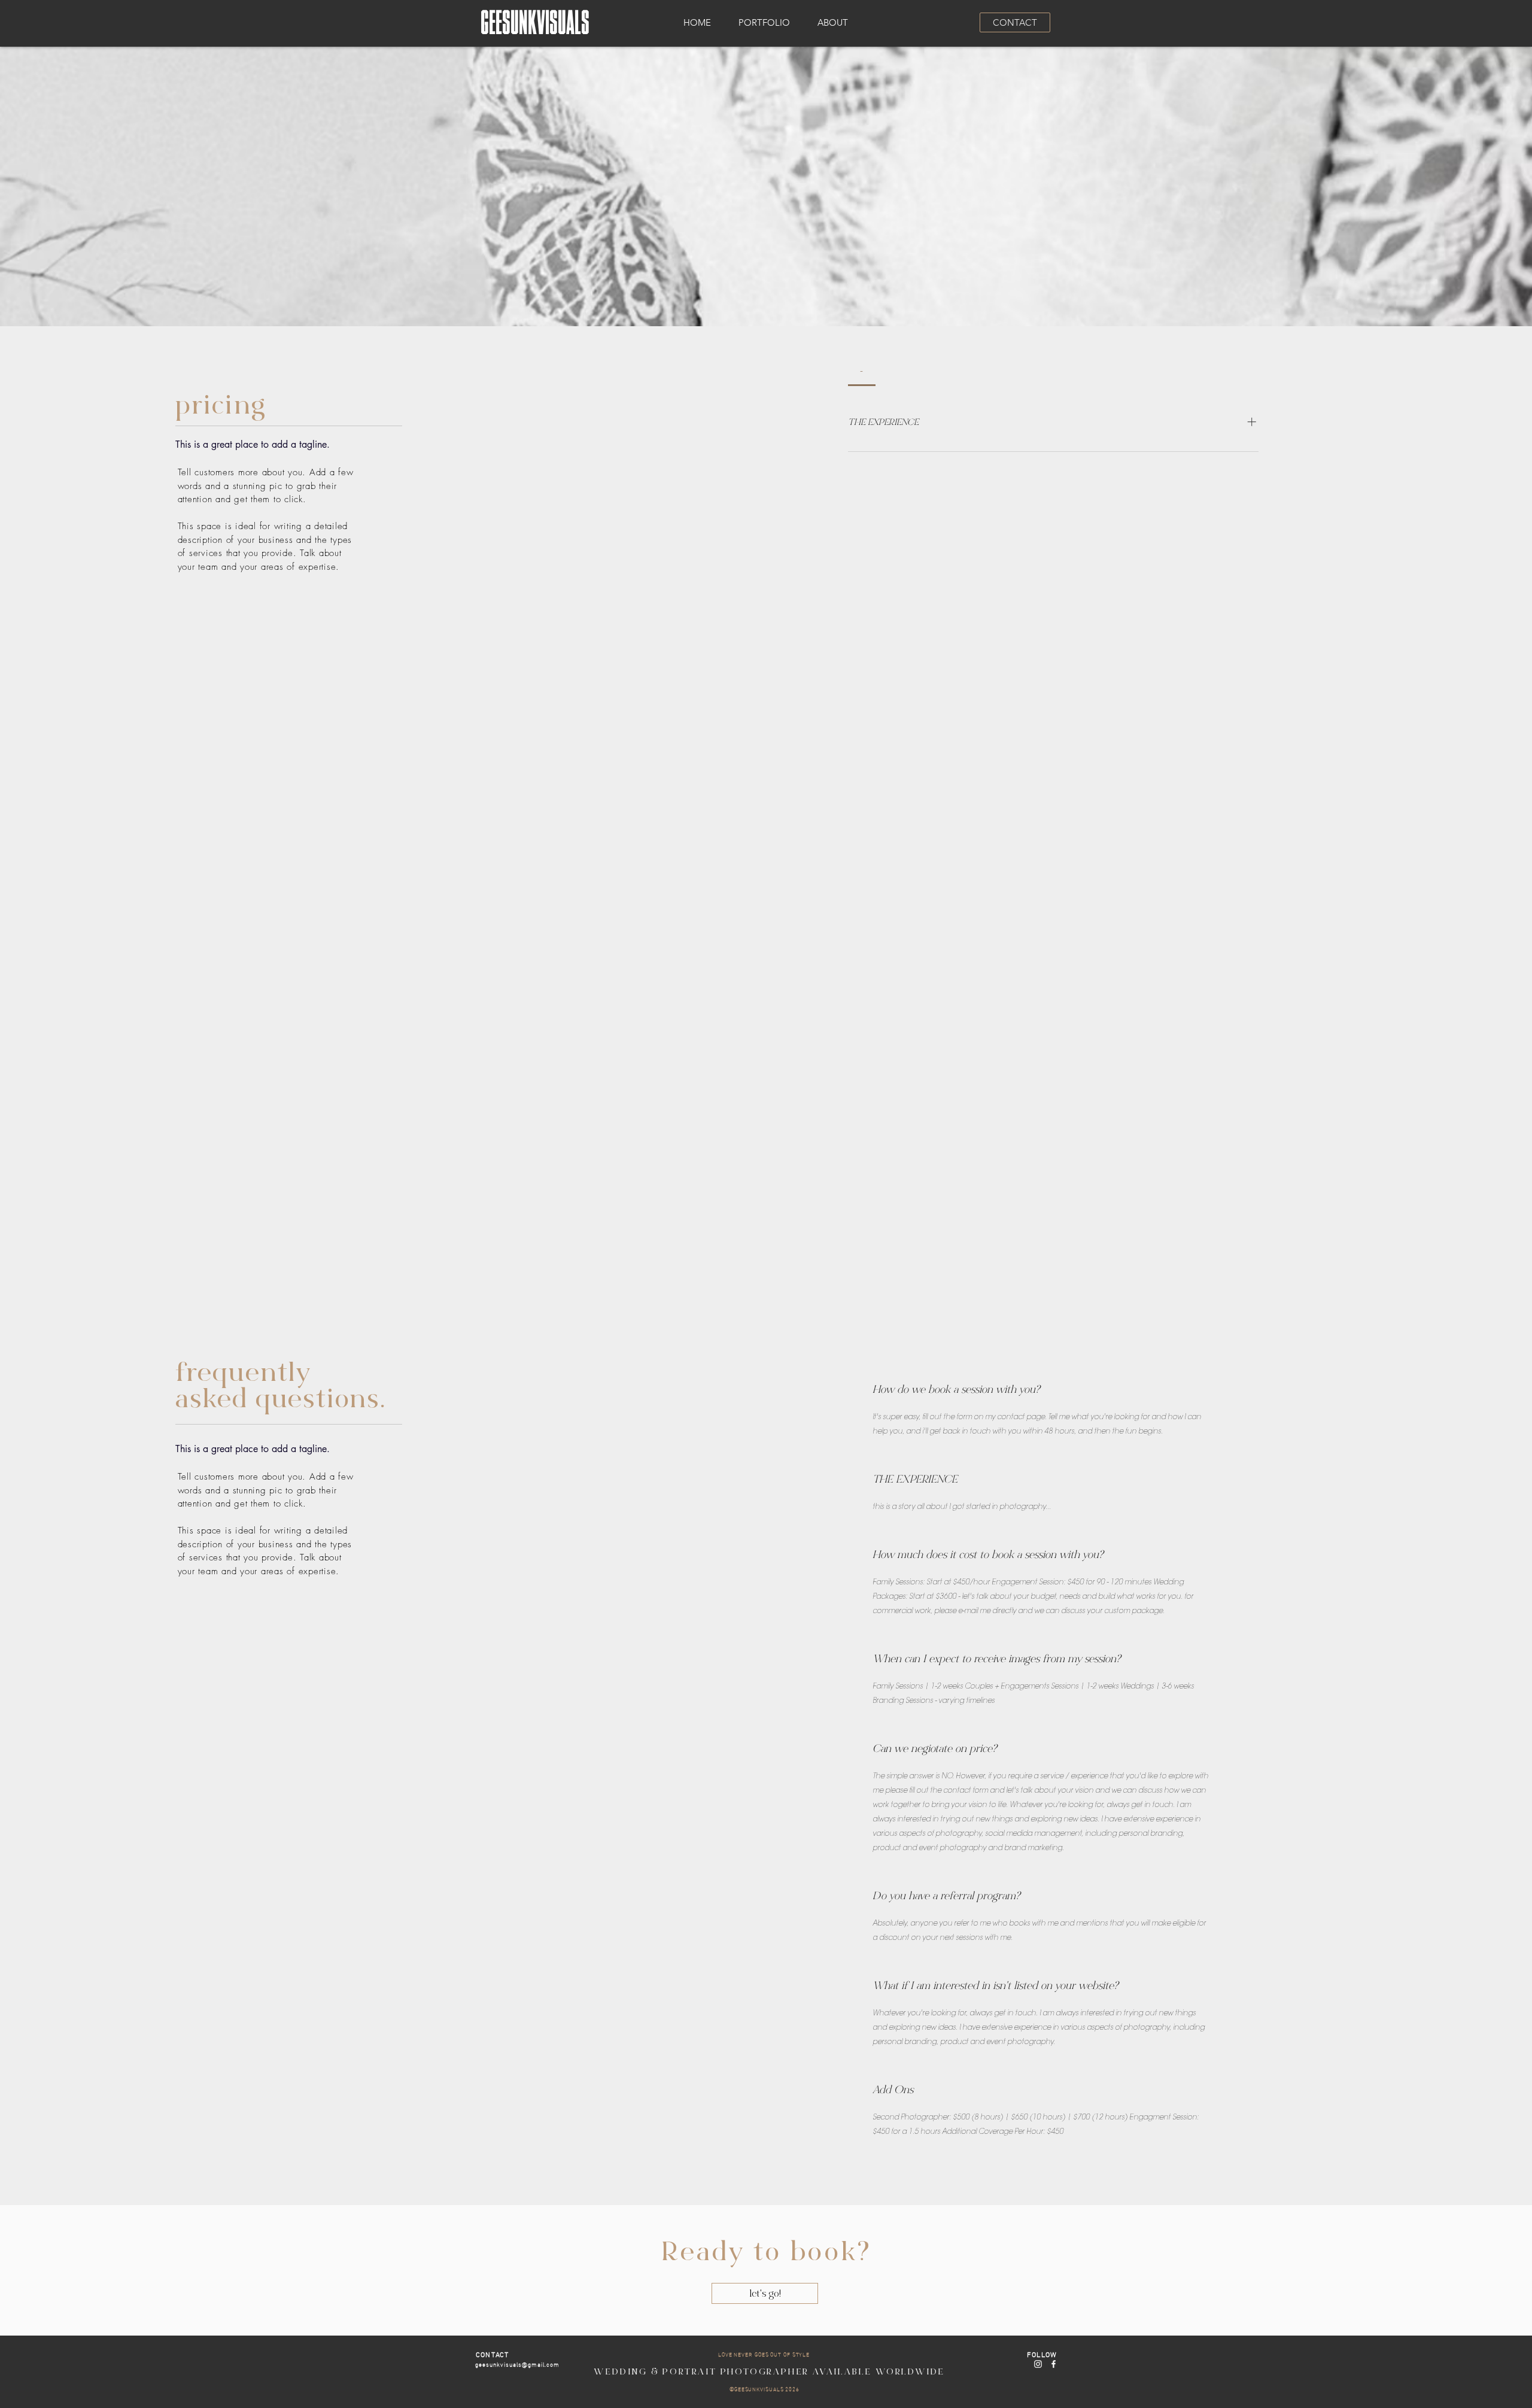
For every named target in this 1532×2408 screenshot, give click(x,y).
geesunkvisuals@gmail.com (517, 2364)
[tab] (862, 371)
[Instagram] (1038, 2364)
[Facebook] (1054, 2364)
